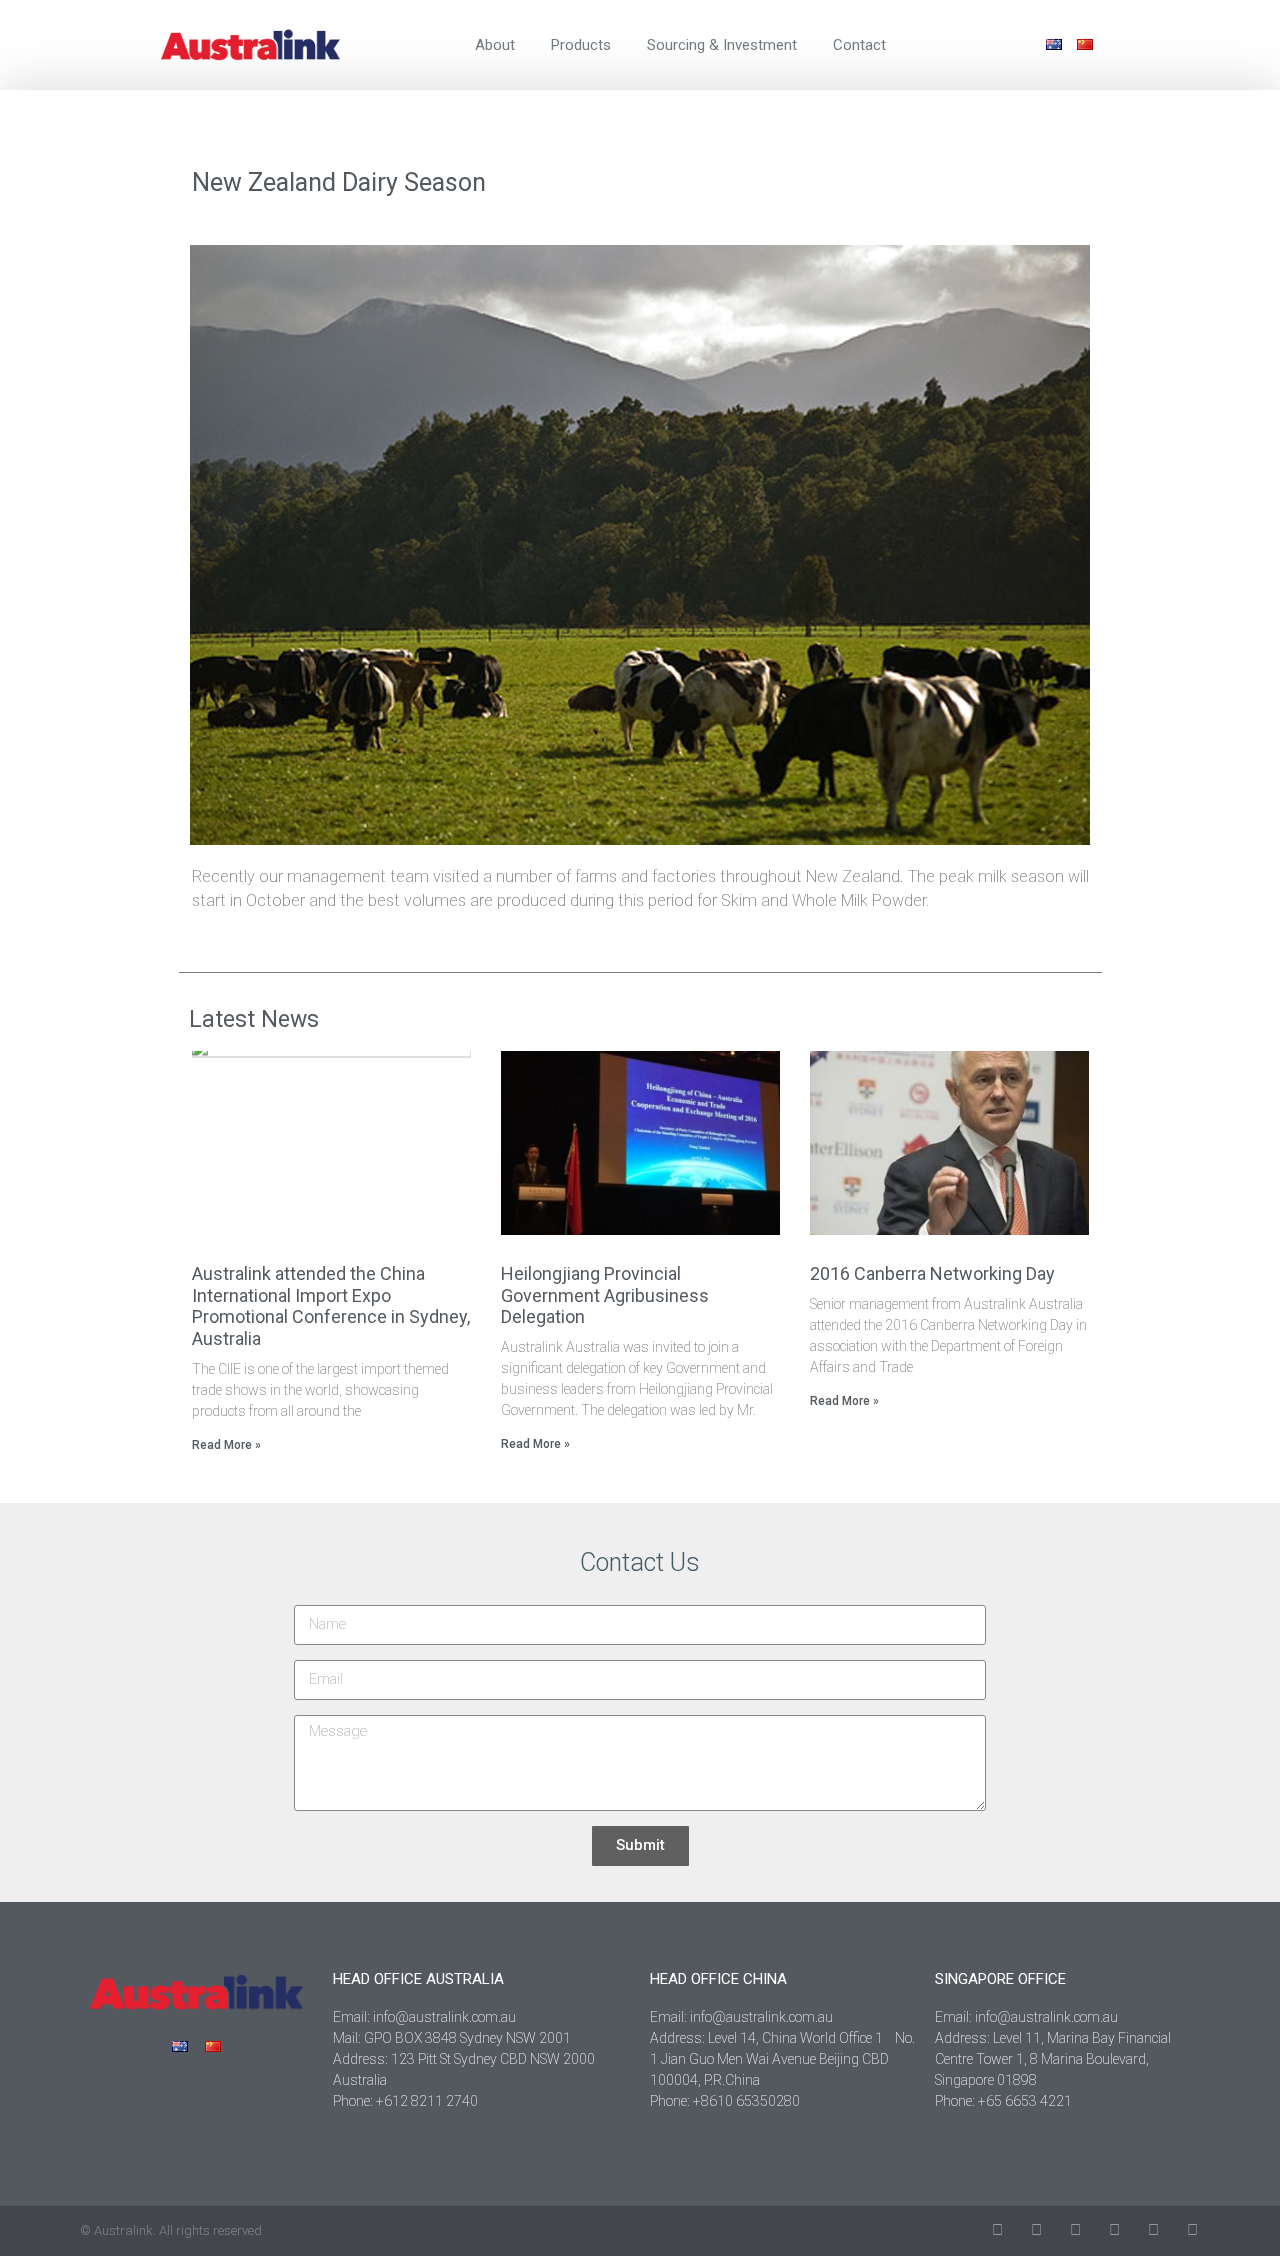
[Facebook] (1036, 2230)
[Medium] (1192, 2230)
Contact (859, 45)
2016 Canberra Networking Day (932, 1273)
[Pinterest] (1153, 2230)
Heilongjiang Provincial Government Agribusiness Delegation (605, 1295)
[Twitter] (997, 2230)
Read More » (226, 1445)
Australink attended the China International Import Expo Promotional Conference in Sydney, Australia (331, 1306)
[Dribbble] (1075, 2230)
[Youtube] (1114, 2230)
